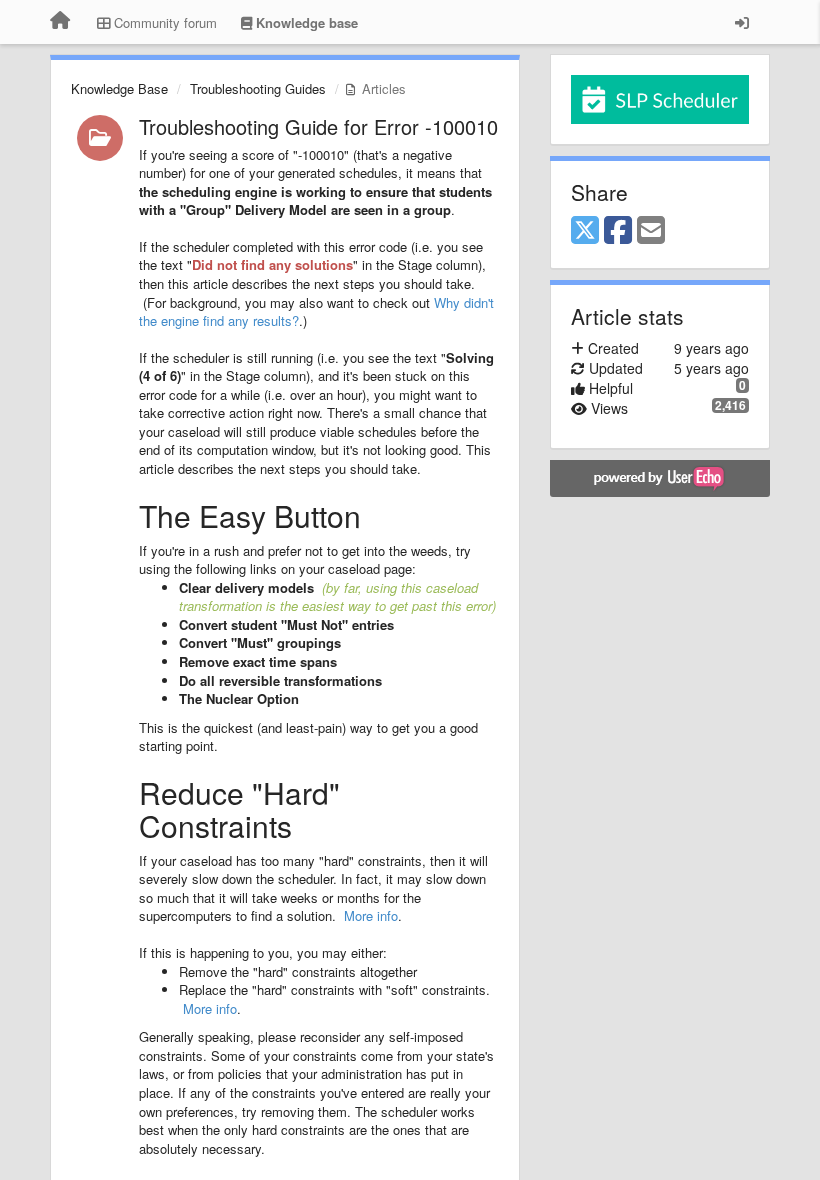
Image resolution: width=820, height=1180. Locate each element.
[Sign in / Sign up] (742, 22)
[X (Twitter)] (585, 231)
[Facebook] (618, 231)
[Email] (651, 231)
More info (371, 915)
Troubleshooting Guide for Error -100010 (318, 126)
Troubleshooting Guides (258, 88)
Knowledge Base (119, 88)
